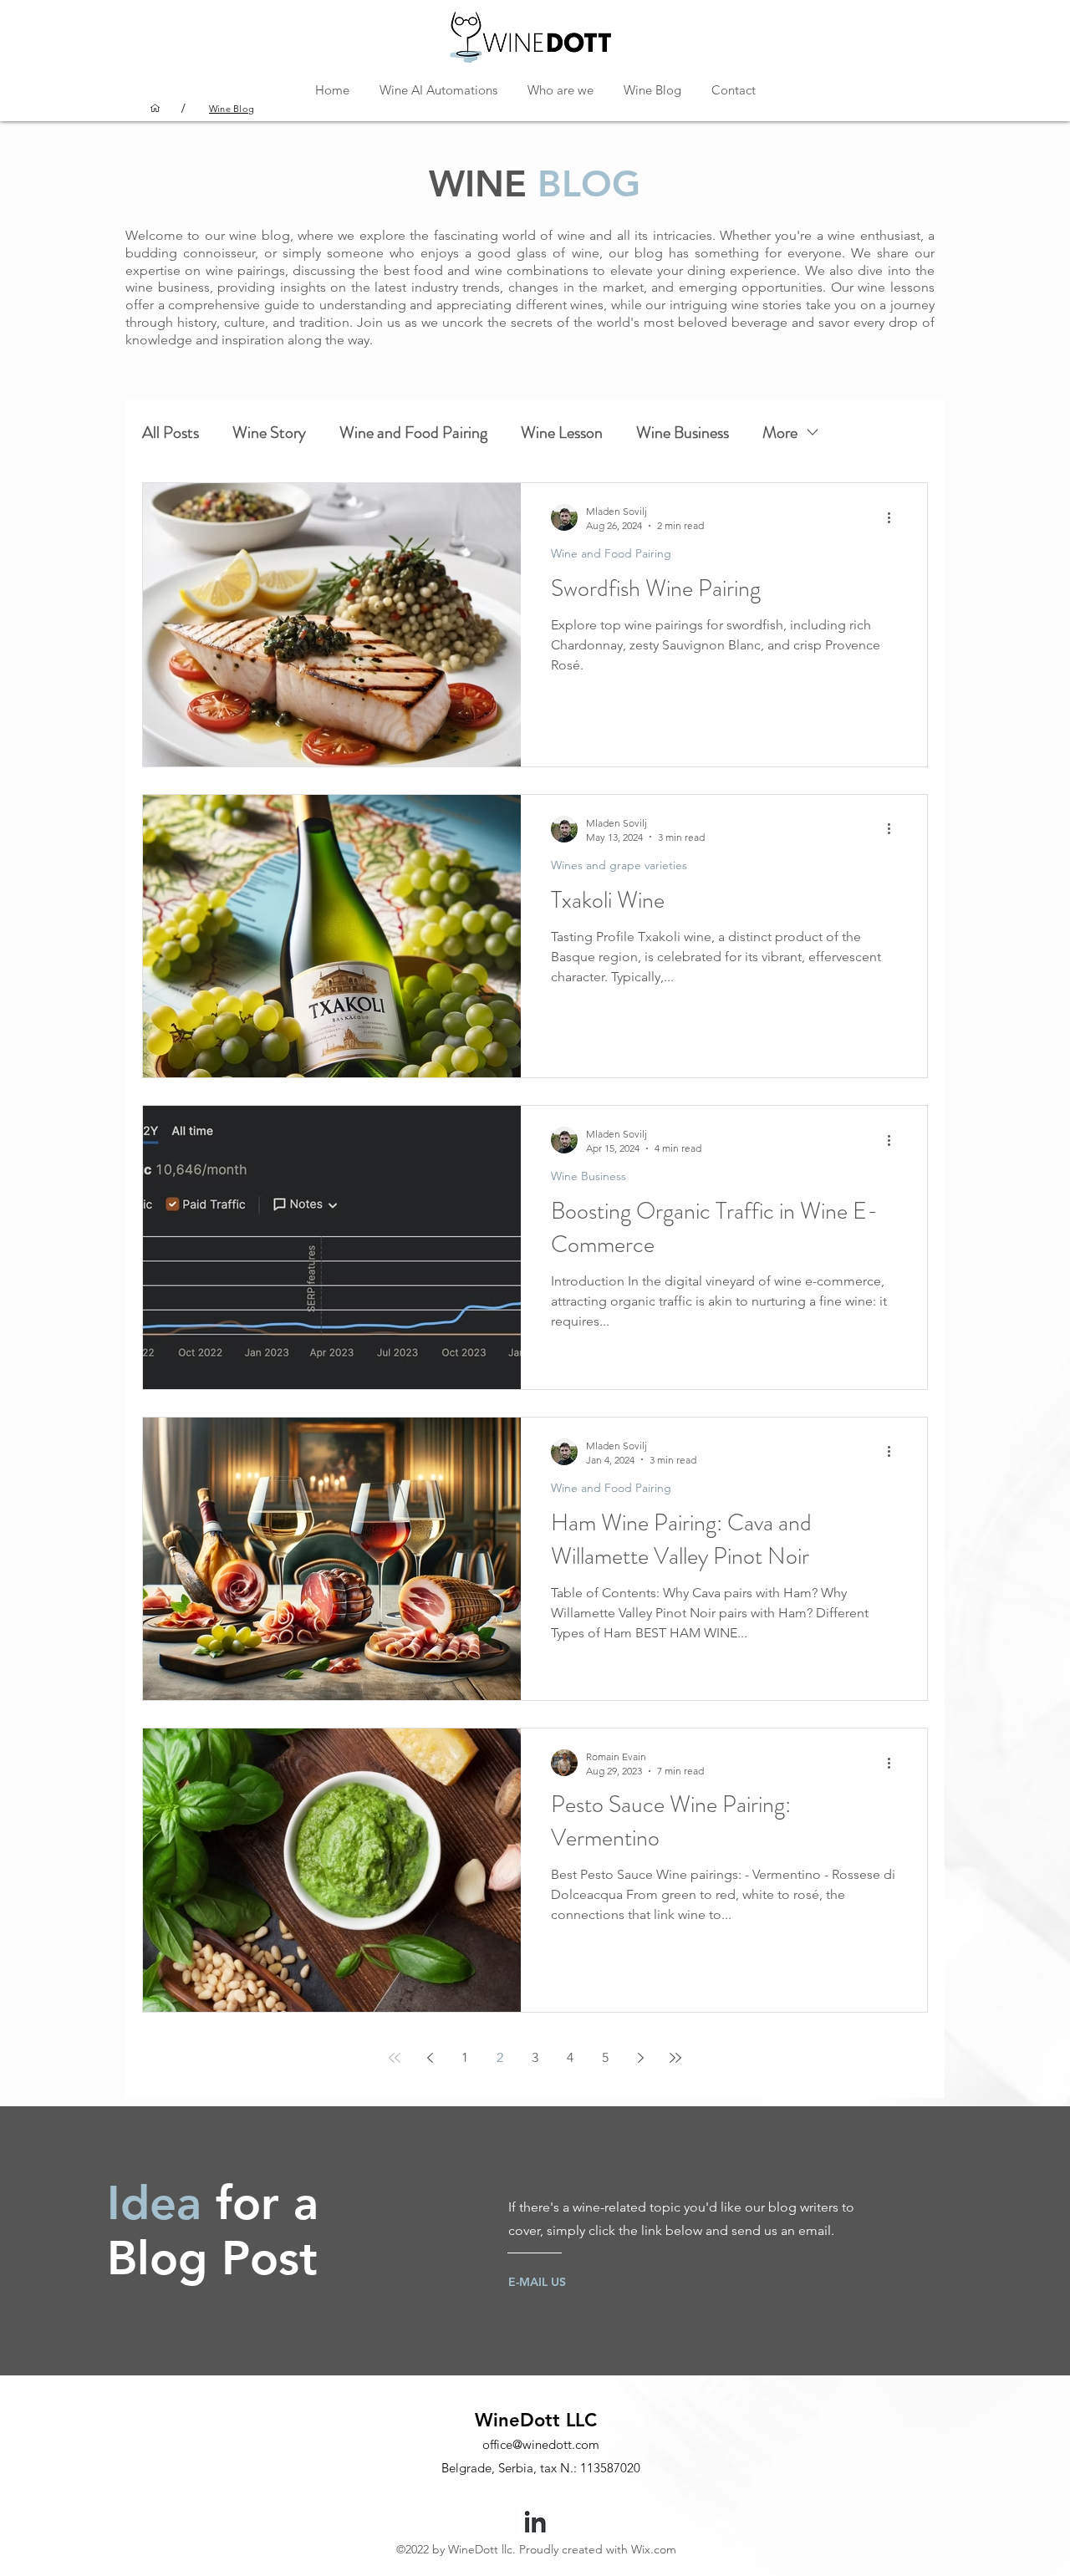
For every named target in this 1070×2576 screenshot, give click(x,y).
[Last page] (675, 2058)
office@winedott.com (541, 2444)
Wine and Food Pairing (413, 433)
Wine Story (269, 433)
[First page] (395, 2058)
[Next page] (640, 2058)
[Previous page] (430, 2058)
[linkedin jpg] (535, 2523)
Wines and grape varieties (619, 865)
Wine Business (683, 433)
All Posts (171, 433)
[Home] (155, 108)
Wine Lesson (562, 433)
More (780, 433)
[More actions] (894, 517)
